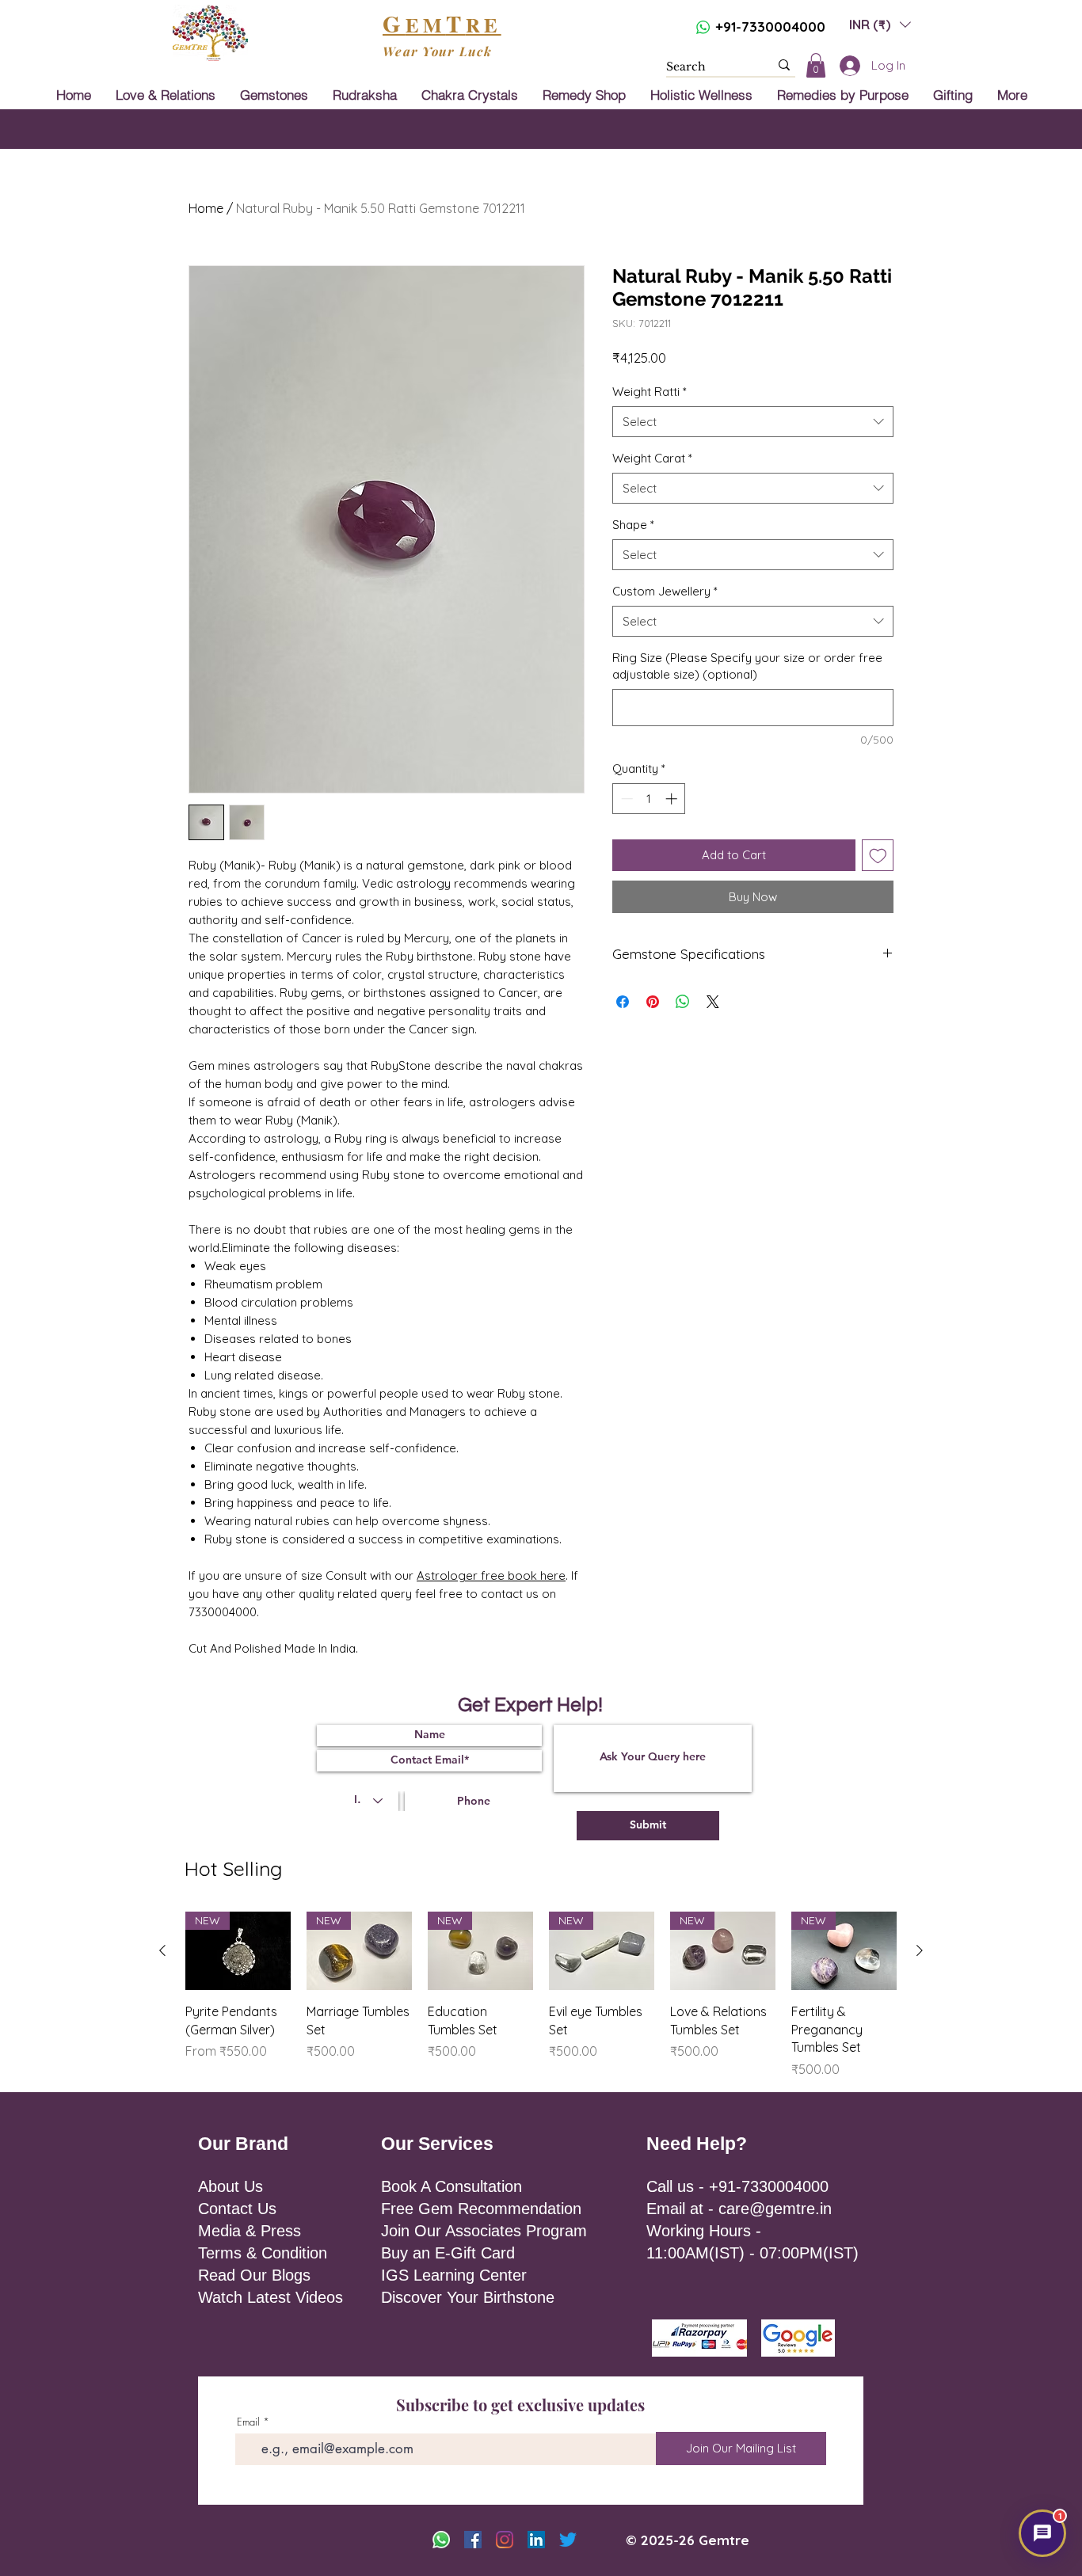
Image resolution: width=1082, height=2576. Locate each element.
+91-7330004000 (770, 27)
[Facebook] (473, 2540)
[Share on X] (713, 1002)
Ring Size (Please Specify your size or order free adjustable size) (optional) (747, 666)
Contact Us (237, 2209)
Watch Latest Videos (270, 2297)
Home (206, 208)
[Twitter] (568, 2540)
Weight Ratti (650, 392)
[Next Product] (920, 1950)
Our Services (437, 2144)
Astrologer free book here (491, 1575)
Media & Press (250, 2231)
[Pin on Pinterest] (653, 1002)
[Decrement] (625, 799)
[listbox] (880, 24)
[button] (880, 24)
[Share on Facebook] (623, 1002)
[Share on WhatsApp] (683, 1002)
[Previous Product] (162, 1950)
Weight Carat (652, 458)
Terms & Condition (263, 2253)
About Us (230, 2186)
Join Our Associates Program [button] (484, 2231)
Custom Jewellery (665, 591)
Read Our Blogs (254, 2275)
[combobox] (753, 422)
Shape (633, 525)
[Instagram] (505, 2540)
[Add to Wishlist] (878, 856)
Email (248, 2422)
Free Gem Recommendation (481, 2209)
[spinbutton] (649, 799)
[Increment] (673, 799)
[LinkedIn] (536, 2540)
